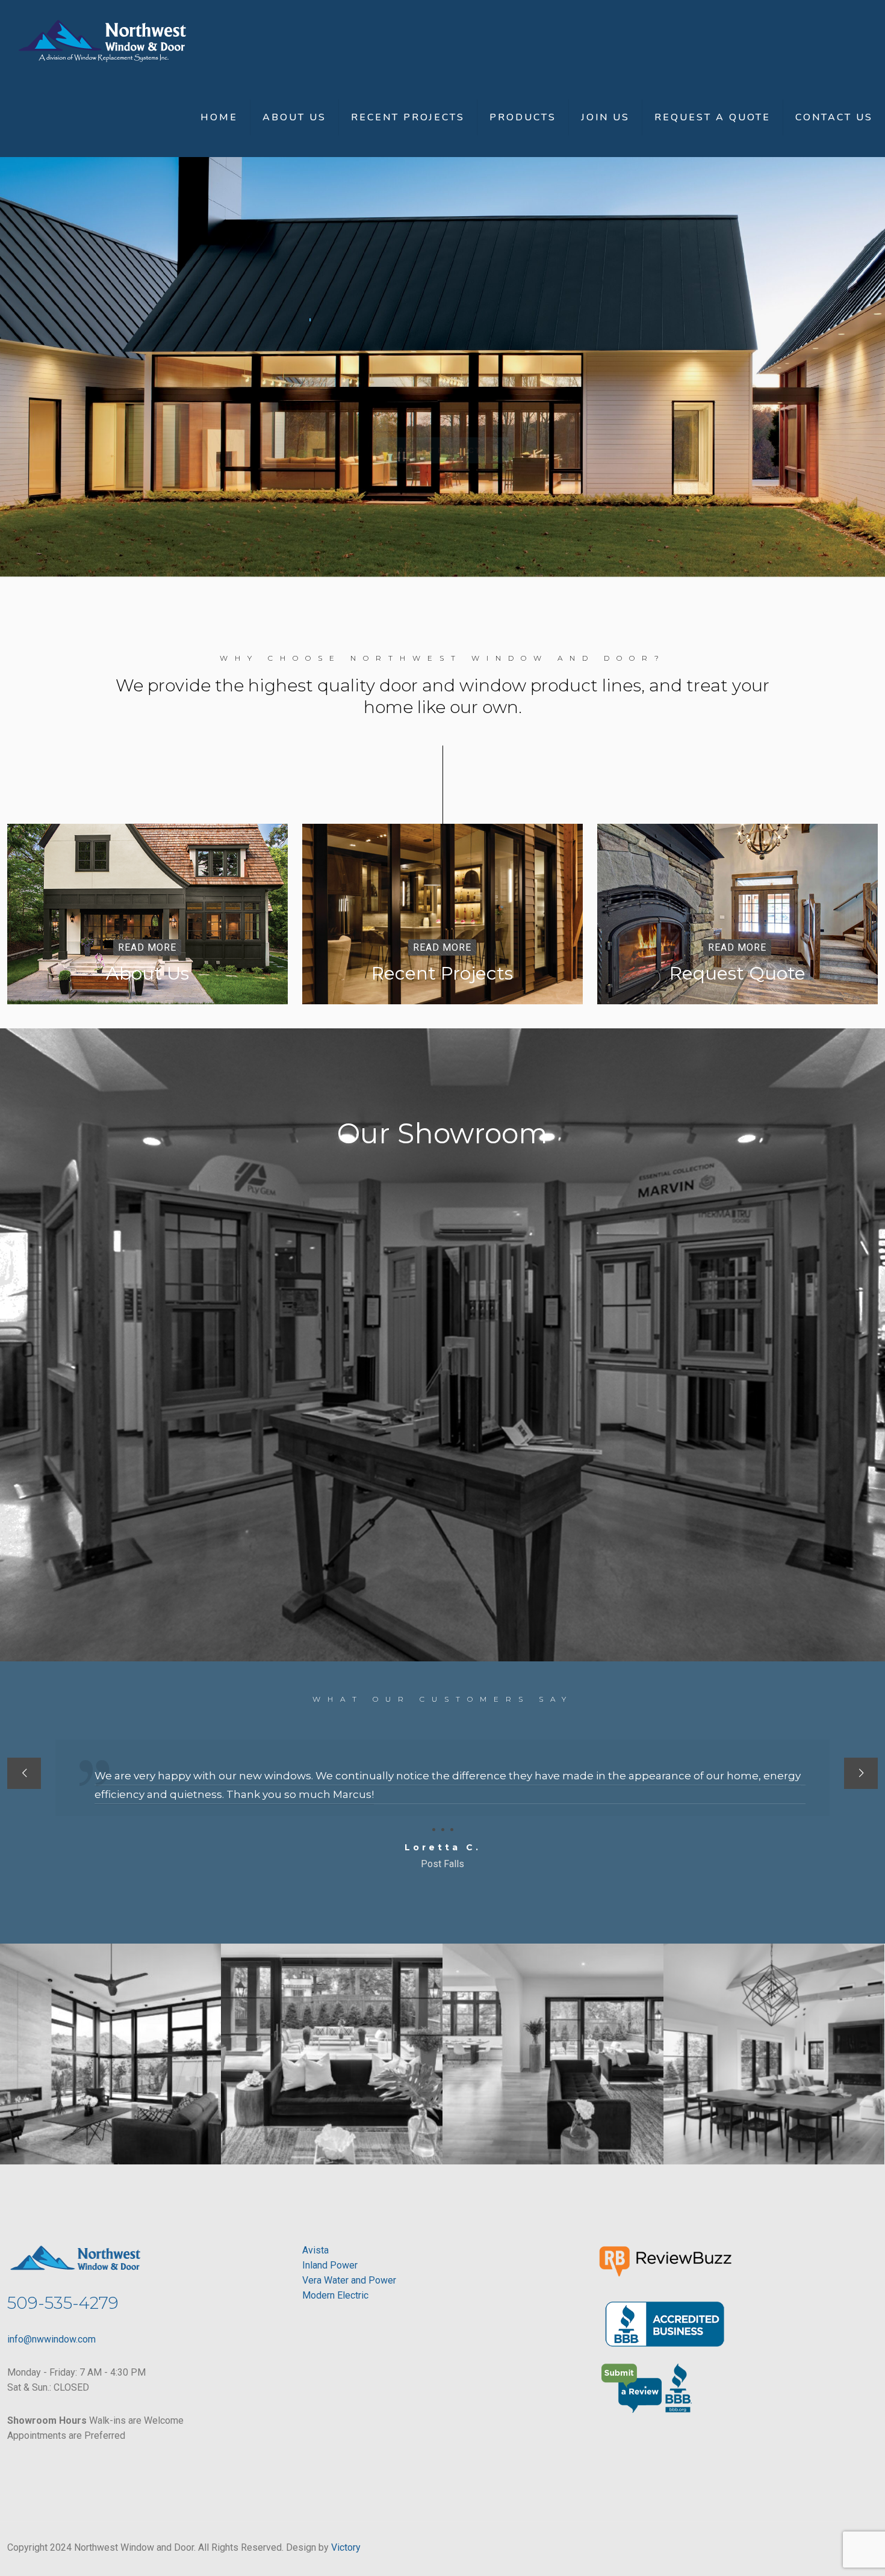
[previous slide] (24, 1773)
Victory (346, 2547)
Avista (315, 2250)
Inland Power (330, 2265)
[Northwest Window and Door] (102, 39)
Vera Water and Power (349, 2280)
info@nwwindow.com (51, 2339)
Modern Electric (335, 2295)
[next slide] (861, 1773)
